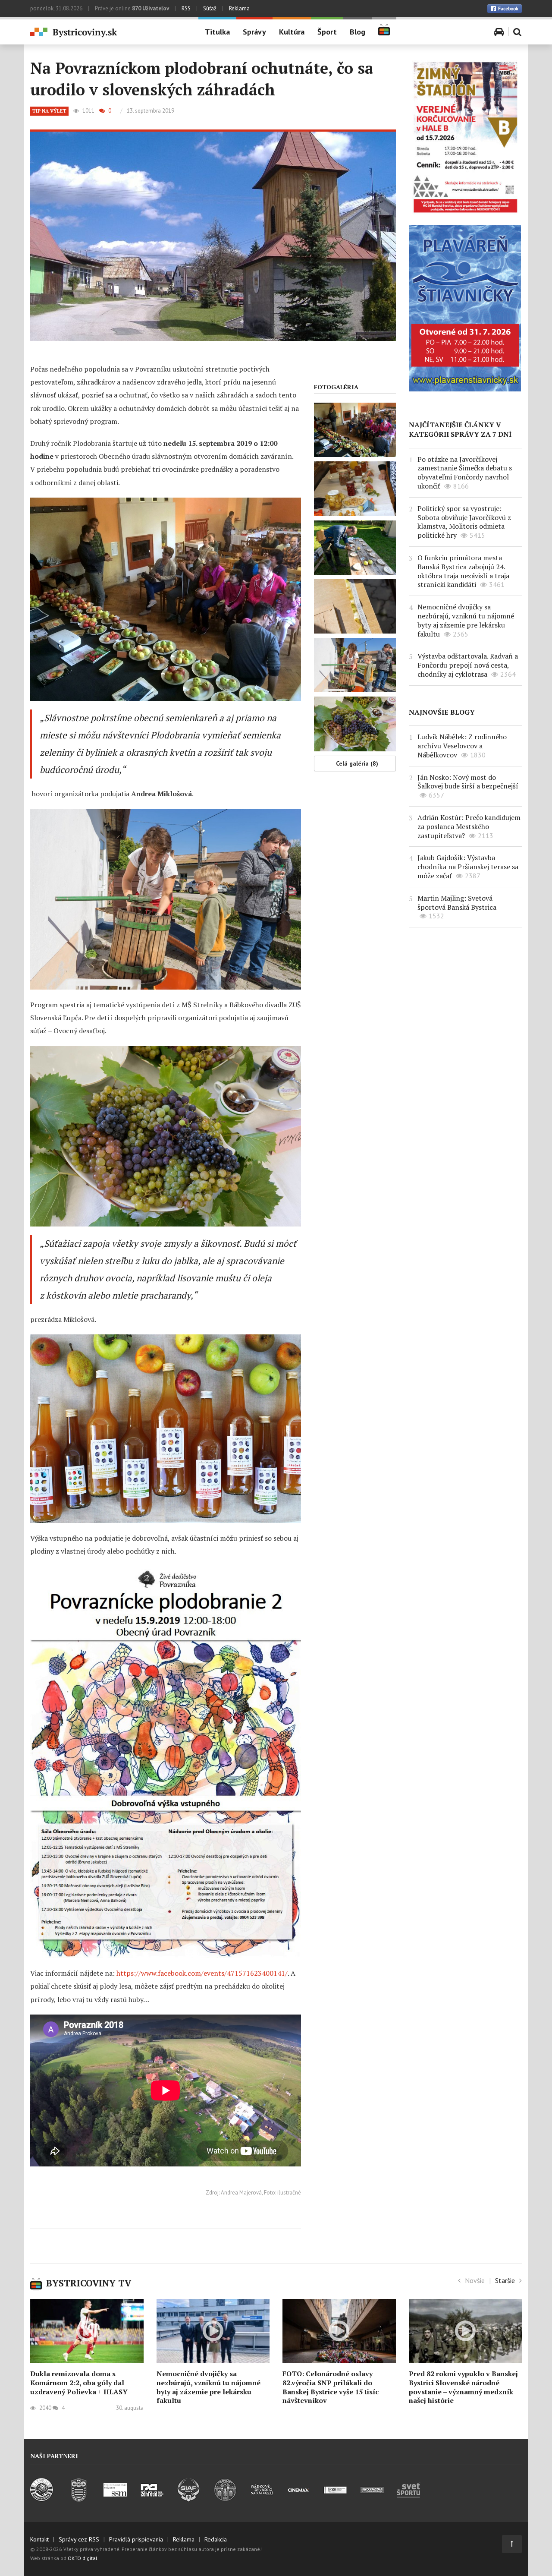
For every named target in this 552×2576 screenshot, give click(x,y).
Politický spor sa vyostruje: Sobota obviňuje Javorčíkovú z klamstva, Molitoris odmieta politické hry (464, 522)
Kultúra (292, 32)
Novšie (475, 2280)
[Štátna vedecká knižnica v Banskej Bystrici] (225, 2499)
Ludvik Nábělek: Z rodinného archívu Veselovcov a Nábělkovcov (462, 746)
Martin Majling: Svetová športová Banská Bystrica (457, 903)
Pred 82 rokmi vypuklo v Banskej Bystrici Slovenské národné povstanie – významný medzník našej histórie (463, 2387)
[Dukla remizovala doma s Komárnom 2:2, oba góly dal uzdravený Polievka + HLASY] (87, 2331)
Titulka (217, 32)
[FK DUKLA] (79, 2499)
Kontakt (39, 2539)
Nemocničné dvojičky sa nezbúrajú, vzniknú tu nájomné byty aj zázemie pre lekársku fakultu (466, 620)
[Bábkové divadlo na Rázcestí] (262, 2499)
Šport (327, 32)
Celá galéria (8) (357, 763)
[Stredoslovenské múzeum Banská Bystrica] (115, 2499)
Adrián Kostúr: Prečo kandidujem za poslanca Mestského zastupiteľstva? (469, 826)
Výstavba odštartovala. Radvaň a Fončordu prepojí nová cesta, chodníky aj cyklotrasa (468, 665)
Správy (254, 32)
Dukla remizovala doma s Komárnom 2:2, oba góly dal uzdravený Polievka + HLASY (79, 2383)
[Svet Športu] (409, 2499)
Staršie (505, 2280)
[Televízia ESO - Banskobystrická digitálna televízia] (335, 2499)
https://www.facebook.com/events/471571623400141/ (202, 1973)
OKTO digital (83, 2558)
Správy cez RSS (79, 2539)
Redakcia (216, 2539)
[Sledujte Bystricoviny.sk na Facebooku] (505, 9)
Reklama (239, 8)
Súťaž (210, 8)
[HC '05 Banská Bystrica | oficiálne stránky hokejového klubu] (42, 2499)
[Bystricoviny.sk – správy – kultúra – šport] (108, 33)
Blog (358, 32)
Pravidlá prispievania (136, 2539)
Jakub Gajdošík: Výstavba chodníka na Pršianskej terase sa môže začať (468, 867)
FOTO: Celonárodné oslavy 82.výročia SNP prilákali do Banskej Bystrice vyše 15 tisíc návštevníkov (331, 2387)
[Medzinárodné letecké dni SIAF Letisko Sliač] (189, 2499)
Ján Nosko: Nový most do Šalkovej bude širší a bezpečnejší (468, 782)
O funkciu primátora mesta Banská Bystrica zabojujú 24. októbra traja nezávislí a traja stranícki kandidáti (463, 571)
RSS (186, 8)
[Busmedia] (372, 2499)
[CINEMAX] (299, 2499)
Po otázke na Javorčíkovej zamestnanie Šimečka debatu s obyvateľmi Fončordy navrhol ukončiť (465, 473)
